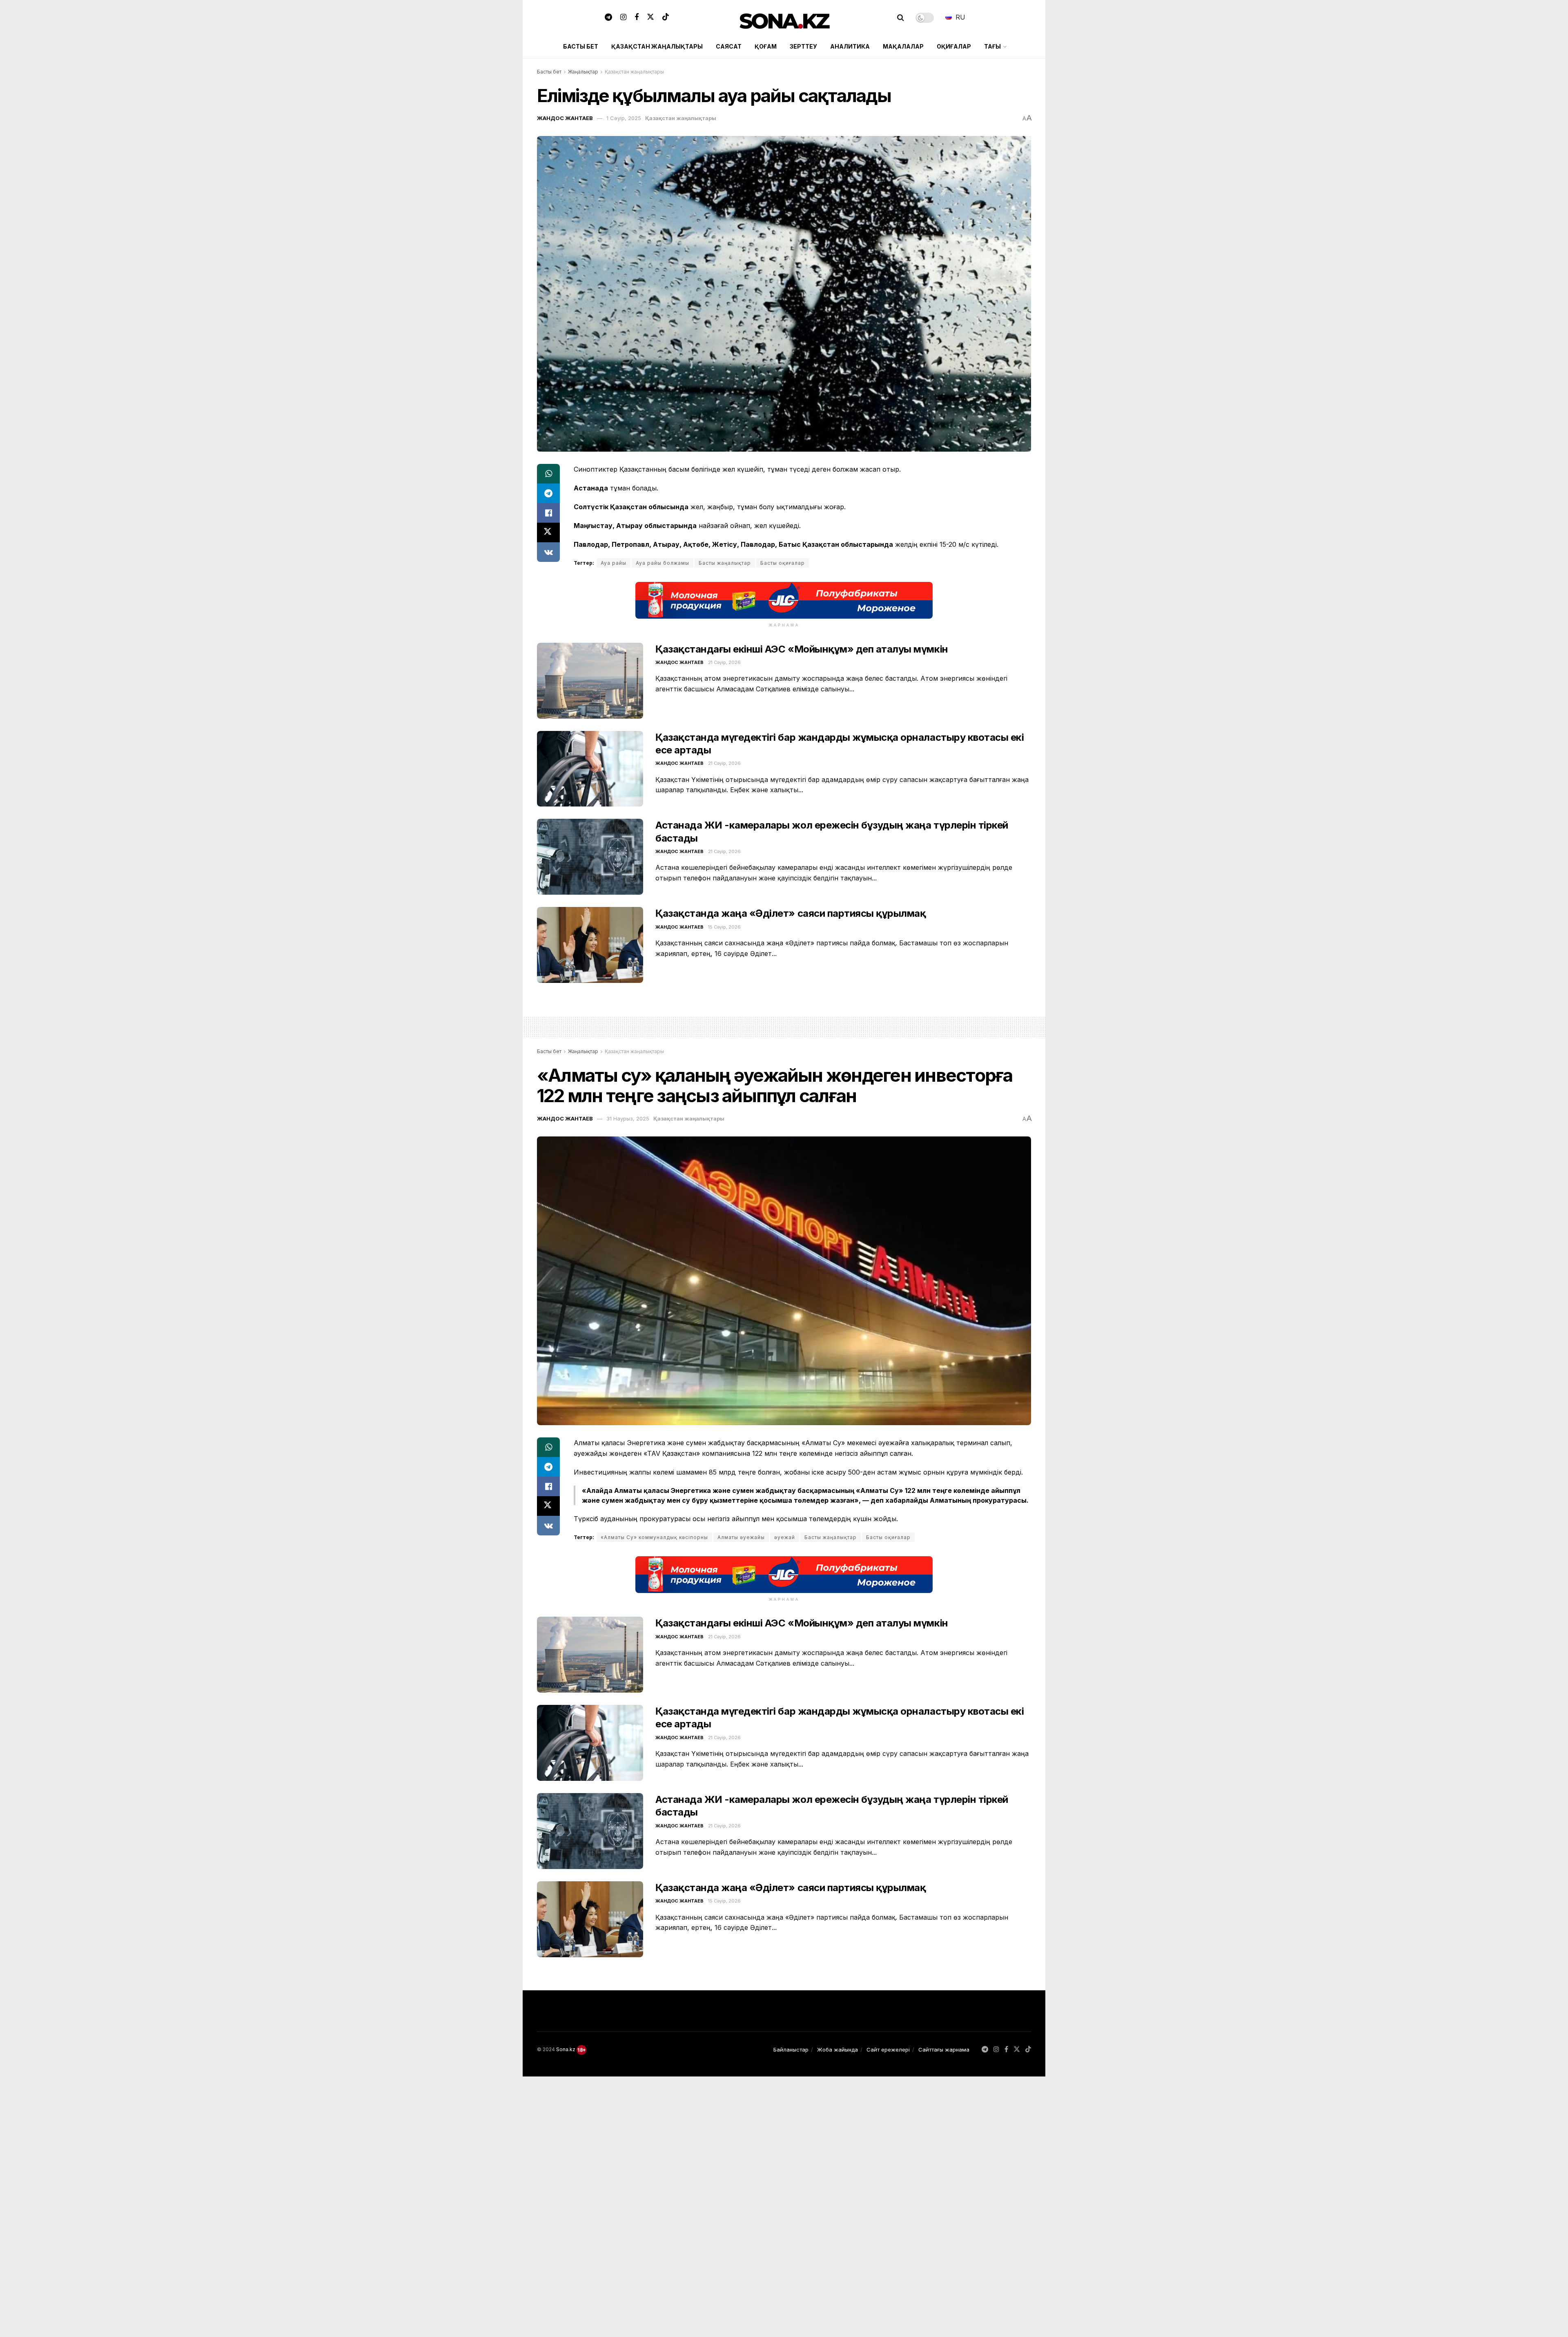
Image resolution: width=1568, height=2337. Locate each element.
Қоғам (766, 46)
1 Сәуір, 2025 (624, 118)
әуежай (785, 1537)
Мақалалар (903, 46)
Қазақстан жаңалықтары (657, 46)
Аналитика (850, 46)
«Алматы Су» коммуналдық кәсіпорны (654, 1537)
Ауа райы (614, 563)
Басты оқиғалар (783, 563)
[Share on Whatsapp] (548, 474)
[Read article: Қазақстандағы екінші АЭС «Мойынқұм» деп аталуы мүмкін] (590, 681)
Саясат (729, 46)
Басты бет (581, 46)
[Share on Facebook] (548, 513)
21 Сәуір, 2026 (724, 662)
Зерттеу (803, 46)
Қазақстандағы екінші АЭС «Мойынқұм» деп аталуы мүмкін (802, 649)
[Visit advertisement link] (784, 600)
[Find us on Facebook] (637, 18)
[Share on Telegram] (548, 493)
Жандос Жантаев (565, 118)
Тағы (992, 46)
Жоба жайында (837, 2050)
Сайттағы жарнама (944, 2050)
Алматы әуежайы (741, 1537)
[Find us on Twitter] (650, 18)
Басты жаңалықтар (725, 563)
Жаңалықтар (583, 72)
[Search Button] (901, 18)
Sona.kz (566, 2049)
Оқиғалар (954, 46)
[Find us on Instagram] (623, 18)
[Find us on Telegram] (608, 18)
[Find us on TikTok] (666, 18)
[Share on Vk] (548, 552)
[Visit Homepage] (784, 18)
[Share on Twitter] (548, 532)
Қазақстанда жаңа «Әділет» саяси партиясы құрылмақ (791, 913)
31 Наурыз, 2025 (628, 1118)
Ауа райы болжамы (663, 563)
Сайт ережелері (888, 2050)
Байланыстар (791, 2050)
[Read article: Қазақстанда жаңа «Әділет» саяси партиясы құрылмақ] (590, 945)
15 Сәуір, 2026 (724, 927)
